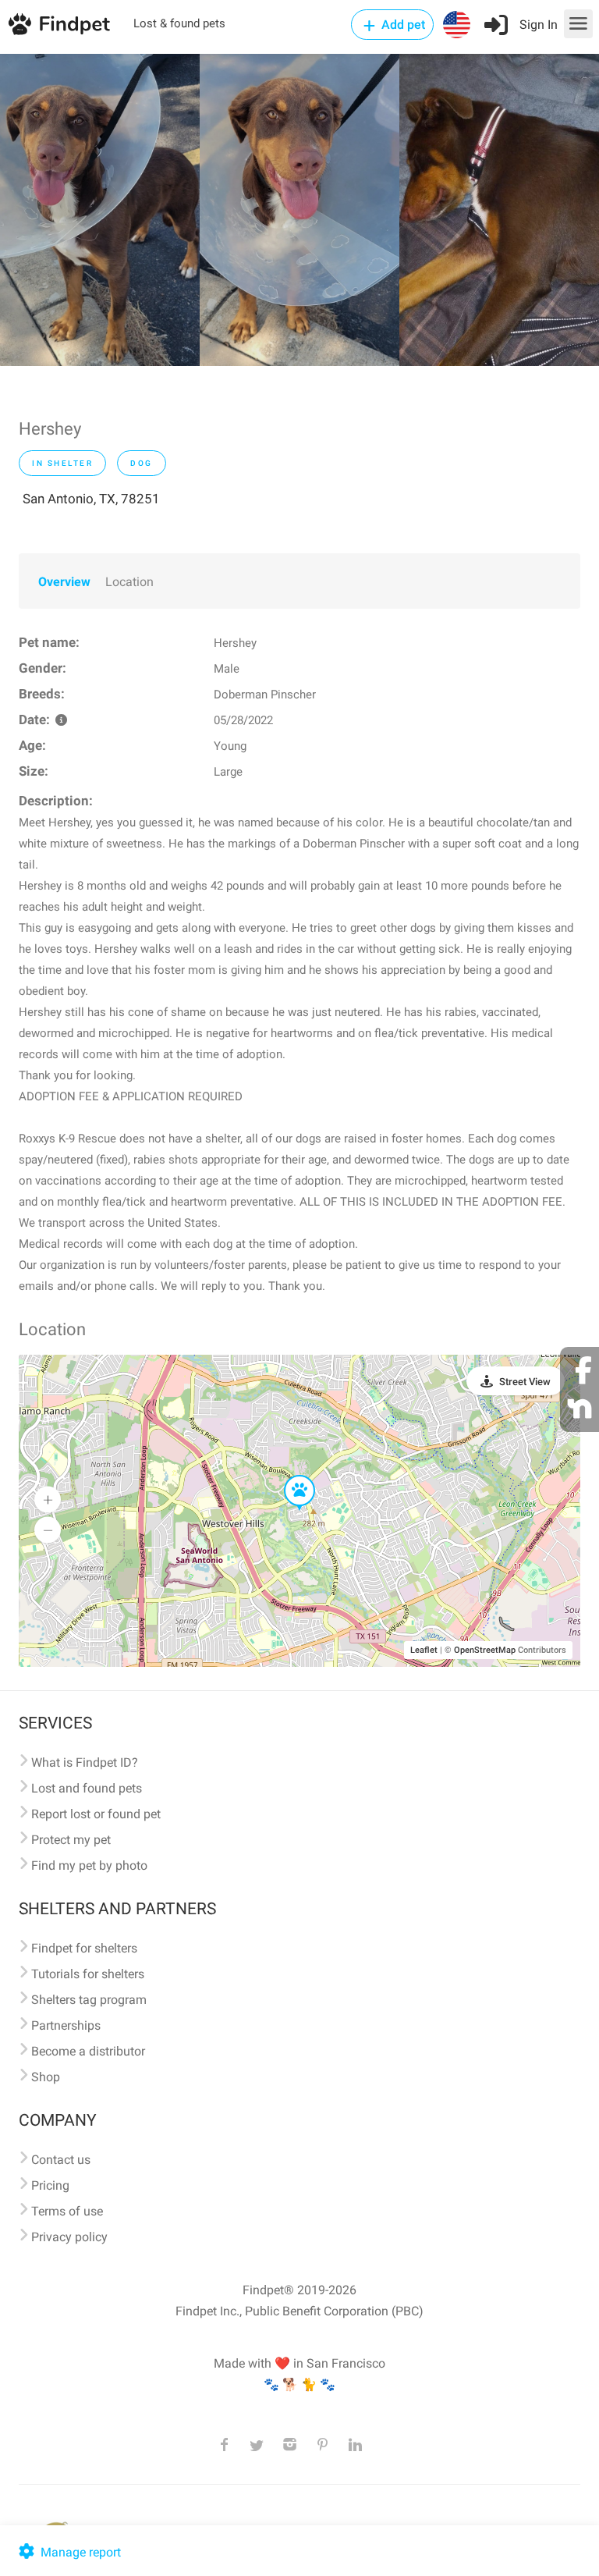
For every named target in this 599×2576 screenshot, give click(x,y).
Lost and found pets (87, 1788)
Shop (46, 2077)
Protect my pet (71, 1840)
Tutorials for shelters (88, 1974)
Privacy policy (69, 2237)
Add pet (402, 25)
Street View (525, 1382)
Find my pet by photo (89, 1865)
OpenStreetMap (485, 1650)
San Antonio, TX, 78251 (91, 499)
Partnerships (66, 2025)
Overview (64, 582)
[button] (289, 1476)
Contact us (61, 2160)
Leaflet (424, 1650)
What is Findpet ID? (85, 1762)
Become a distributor (88, 2051)
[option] (100, 210)
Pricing (50, 2185)
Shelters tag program (89, 2000)
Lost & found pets (179, 23)
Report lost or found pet (96, 1814)
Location (129, 582)
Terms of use (67, 2211)
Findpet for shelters (84, 1948)
